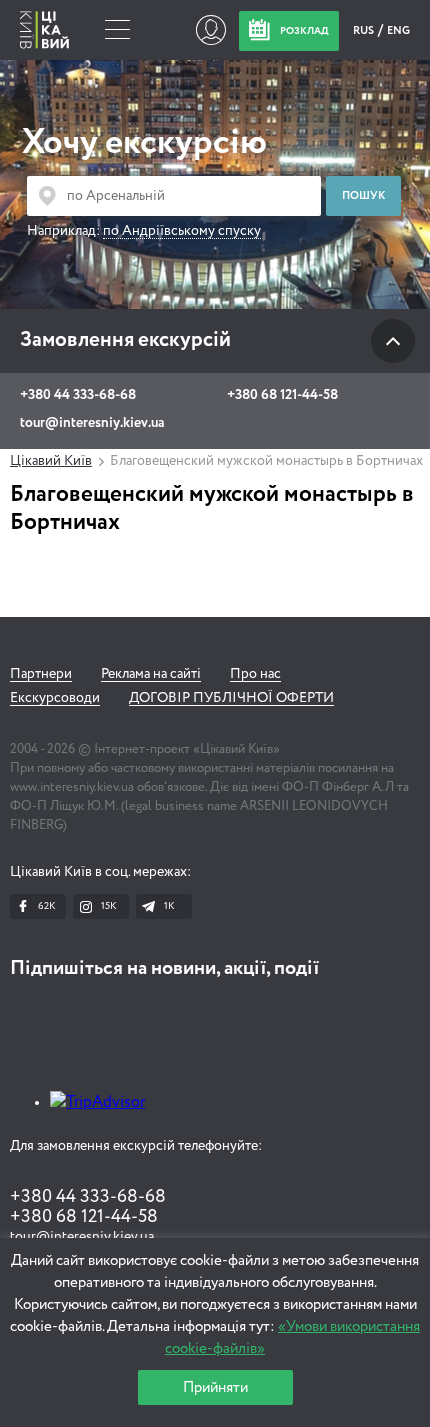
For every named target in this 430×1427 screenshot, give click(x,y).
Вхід (210, 30)
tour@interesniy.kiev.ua (92, 423)
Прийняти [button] (215, 1387)
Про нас (255, 674)
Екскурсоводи (55, 698)
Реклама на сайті (151, 674)
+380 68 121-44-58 (282, 395)
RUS (364, 30)
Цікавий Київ (51, 461)
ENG (398, 30)
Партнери (41, 674)
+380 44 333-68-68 (78, 395)
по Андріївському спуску (182, 231)
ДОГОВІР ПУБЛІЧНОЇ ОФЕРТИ (231, 698)
